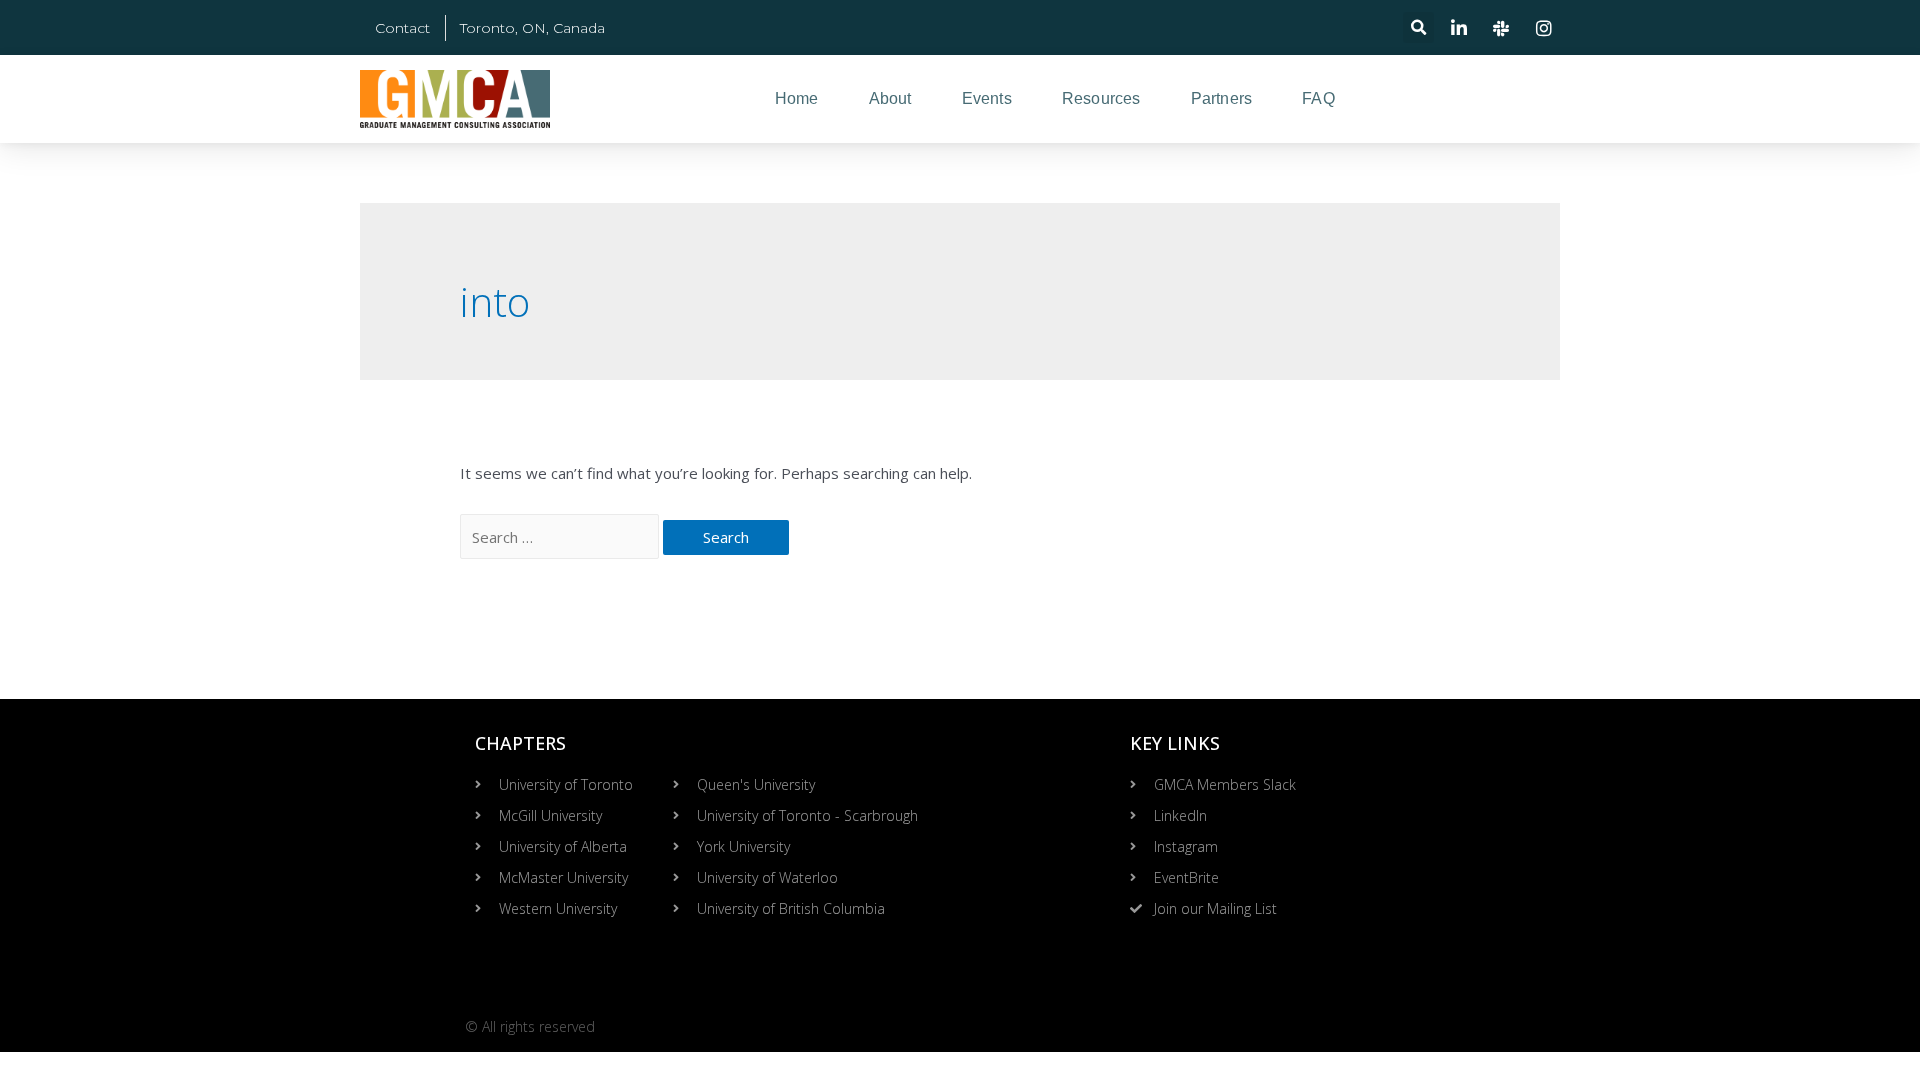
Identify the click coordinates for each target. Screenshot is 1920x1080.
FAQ (1318, 98)
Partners (1222, 98)
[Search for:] (561, 537)
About (890, 98)
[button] (1418, 27)
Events (987, 98)
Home (797, 98)
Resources (1101, 98)
